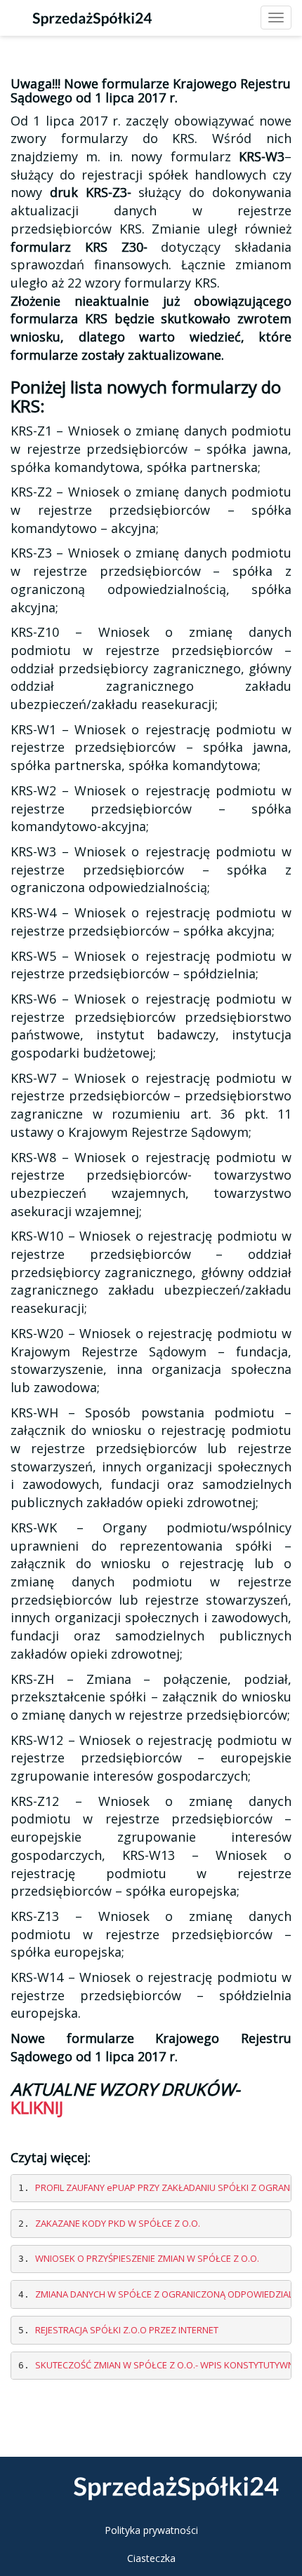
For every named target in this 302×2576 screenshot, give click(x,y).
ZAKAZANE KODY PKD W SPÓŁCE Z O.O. (118, 2223)
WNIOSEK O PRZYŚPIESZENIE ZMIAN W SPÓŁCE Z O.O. (147, 2258)
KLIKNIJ (37, 2107)
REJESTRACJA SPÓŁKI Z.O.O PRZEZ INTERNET (127, 2330)
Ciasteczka (151, 2558)
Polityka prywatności (151, 2530)
